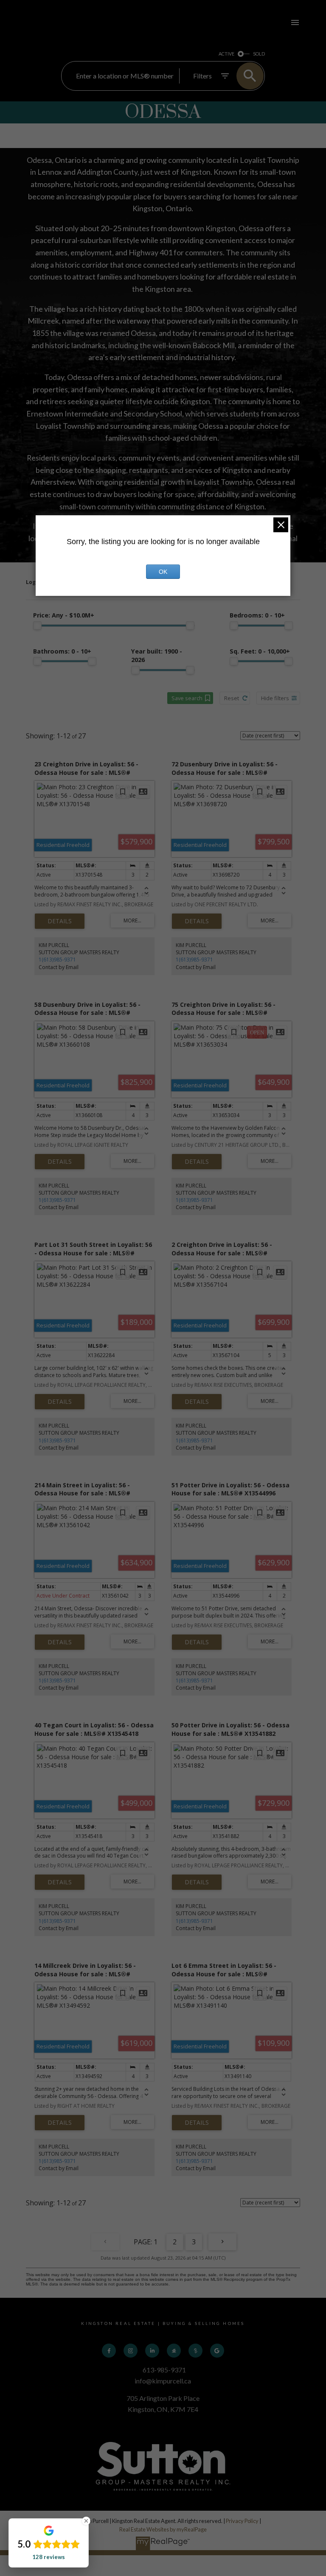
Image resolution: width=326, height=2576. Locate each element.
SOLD (259, 54)
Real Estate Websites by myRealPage (163, 2529)
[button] (109, 2351)
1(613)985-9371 (57, 960)
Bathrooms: (62, 651)
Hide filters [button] (275, 698)
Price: (64, 615)
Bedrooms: (257, 615)
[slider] (37, 626)
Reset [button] (232, 698)
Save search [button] (187, 698)
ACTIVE (226, 54)
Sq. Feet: (260, 651)
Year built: (157, 656)
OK (163, 572)
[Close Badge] (86, 2521)
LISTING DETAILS (60, 921)
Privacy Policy (242, 2521)
